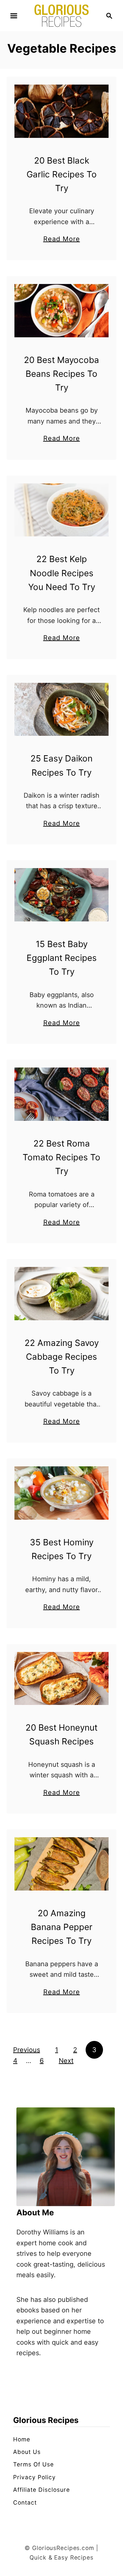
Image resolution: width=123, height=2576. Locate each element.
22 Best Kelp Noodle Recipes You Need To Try (62, 573)
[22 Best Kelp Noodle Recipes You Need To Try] (61, 510)
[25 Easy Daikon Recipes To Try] (61, 709)
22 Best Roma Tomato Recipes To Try (61, 1157)
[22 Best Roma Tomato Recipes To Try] (61, 1094)
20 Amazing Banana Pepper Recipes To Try (62, 1927)
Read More (62, 240)
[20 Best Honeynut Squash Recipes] (61, 1679)
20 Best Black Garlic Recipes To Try (62, 174)
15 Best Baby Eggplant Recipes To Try (62, 958)
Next (66, 2061)
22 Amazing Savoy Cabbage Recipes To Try (62, 1357)
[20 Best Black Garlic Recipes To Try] (61, 111)
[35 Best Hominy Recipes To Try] (61, 1493)
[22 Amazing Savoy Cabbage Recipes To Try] (61, 1294)
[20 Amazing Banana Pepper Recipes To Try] (61, 1864)
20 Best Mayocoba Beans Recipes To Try (61, 374)
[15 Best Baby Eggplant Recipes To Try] (61, 895)
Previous (27, 2050)
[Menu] (14, 16)
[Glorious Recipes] (61, 15)
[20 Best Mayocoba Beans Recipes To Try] (61, 311)
